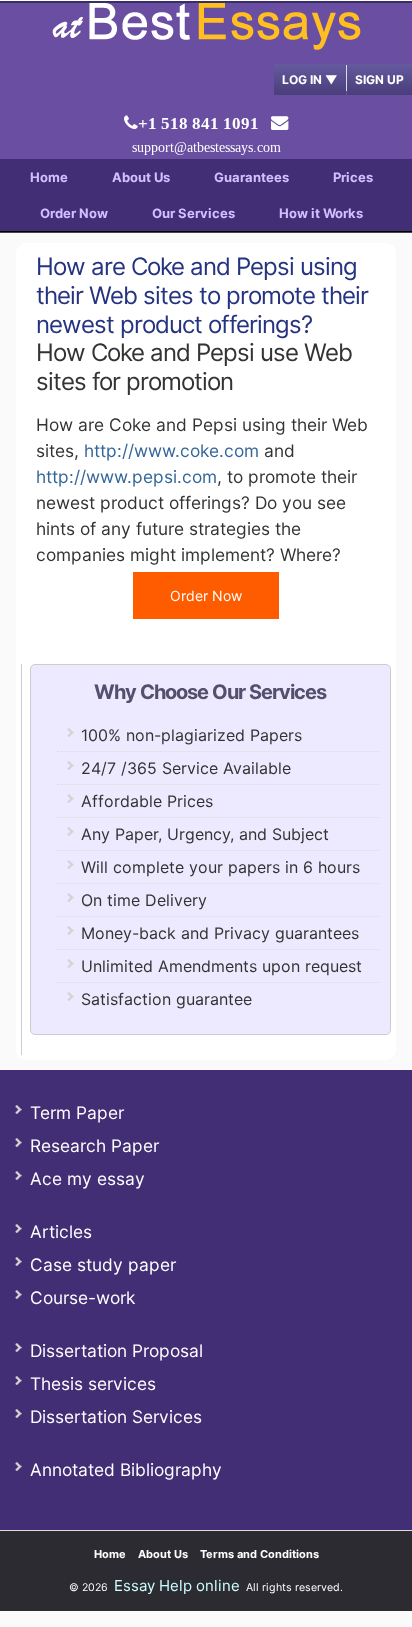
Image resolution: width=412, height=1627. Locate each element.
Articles (61, 1231)
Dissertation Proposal (116, 1350)
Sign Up (379, 79)
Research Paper (94, 1145)
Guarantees (251, 177)
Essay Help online (177, 1585)
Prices (353, 177)
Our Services (193, 213)
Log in (310, 79)
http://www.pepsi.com (126, 476)
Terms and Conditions (259, 1554)
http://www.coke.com (171, 450)
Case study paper (103, 1264)
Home (49, 177)
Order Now (74, 213)
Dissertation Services (116, 1416)
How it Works (321, 213)
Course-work (82, 1297)
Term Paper (77, 1112)
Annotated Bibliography (126, 1469)
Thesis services (93, 1383)
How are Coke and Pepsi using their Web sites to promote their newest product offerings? (202, 295)
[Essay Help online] (206, 43)
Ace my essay (87, 1178)
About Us (141, 177)
